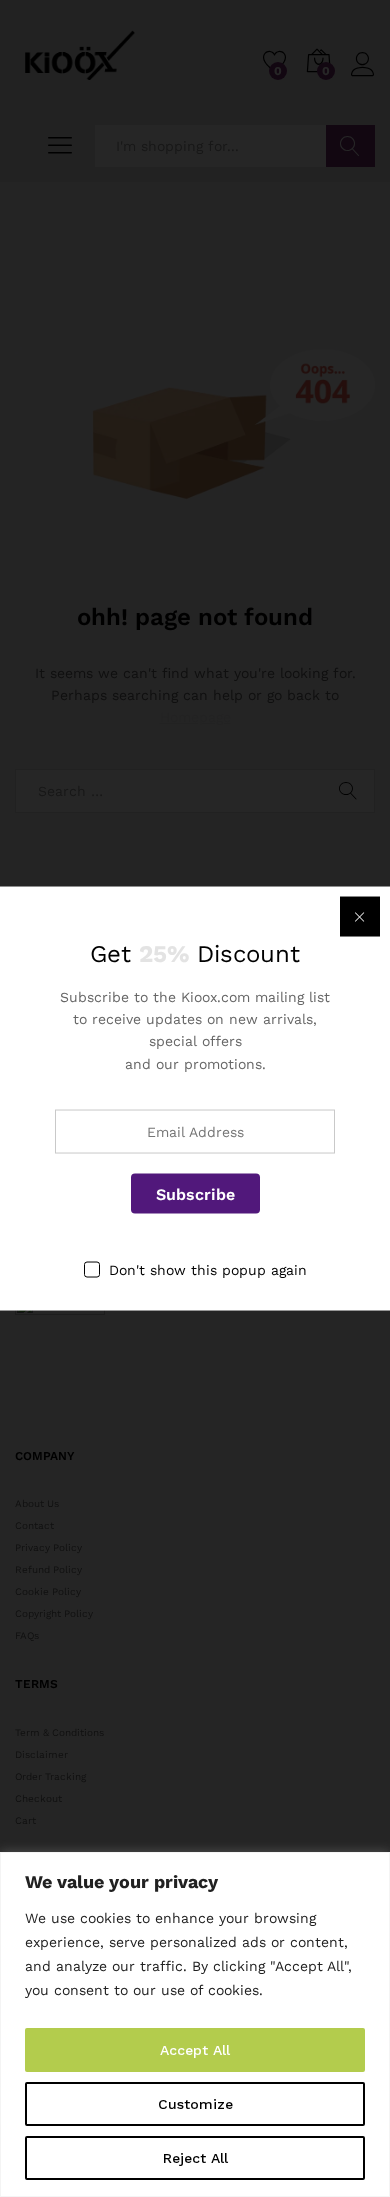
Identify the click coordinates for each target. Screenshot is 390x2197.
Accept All (195, 2050)
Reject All (195, 2158)
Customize (195, 2104)
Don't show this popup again (208, 1270)
